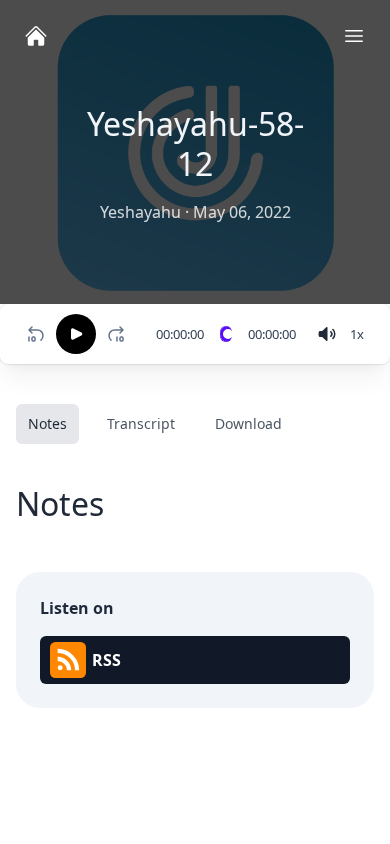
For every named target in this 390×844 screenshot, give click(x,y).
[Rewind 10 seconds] (36, 334)
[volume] (327, 334)
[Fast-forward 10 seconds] (120, 334)
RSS (106, 660)
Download (248, 423)
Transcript (141, 423)
